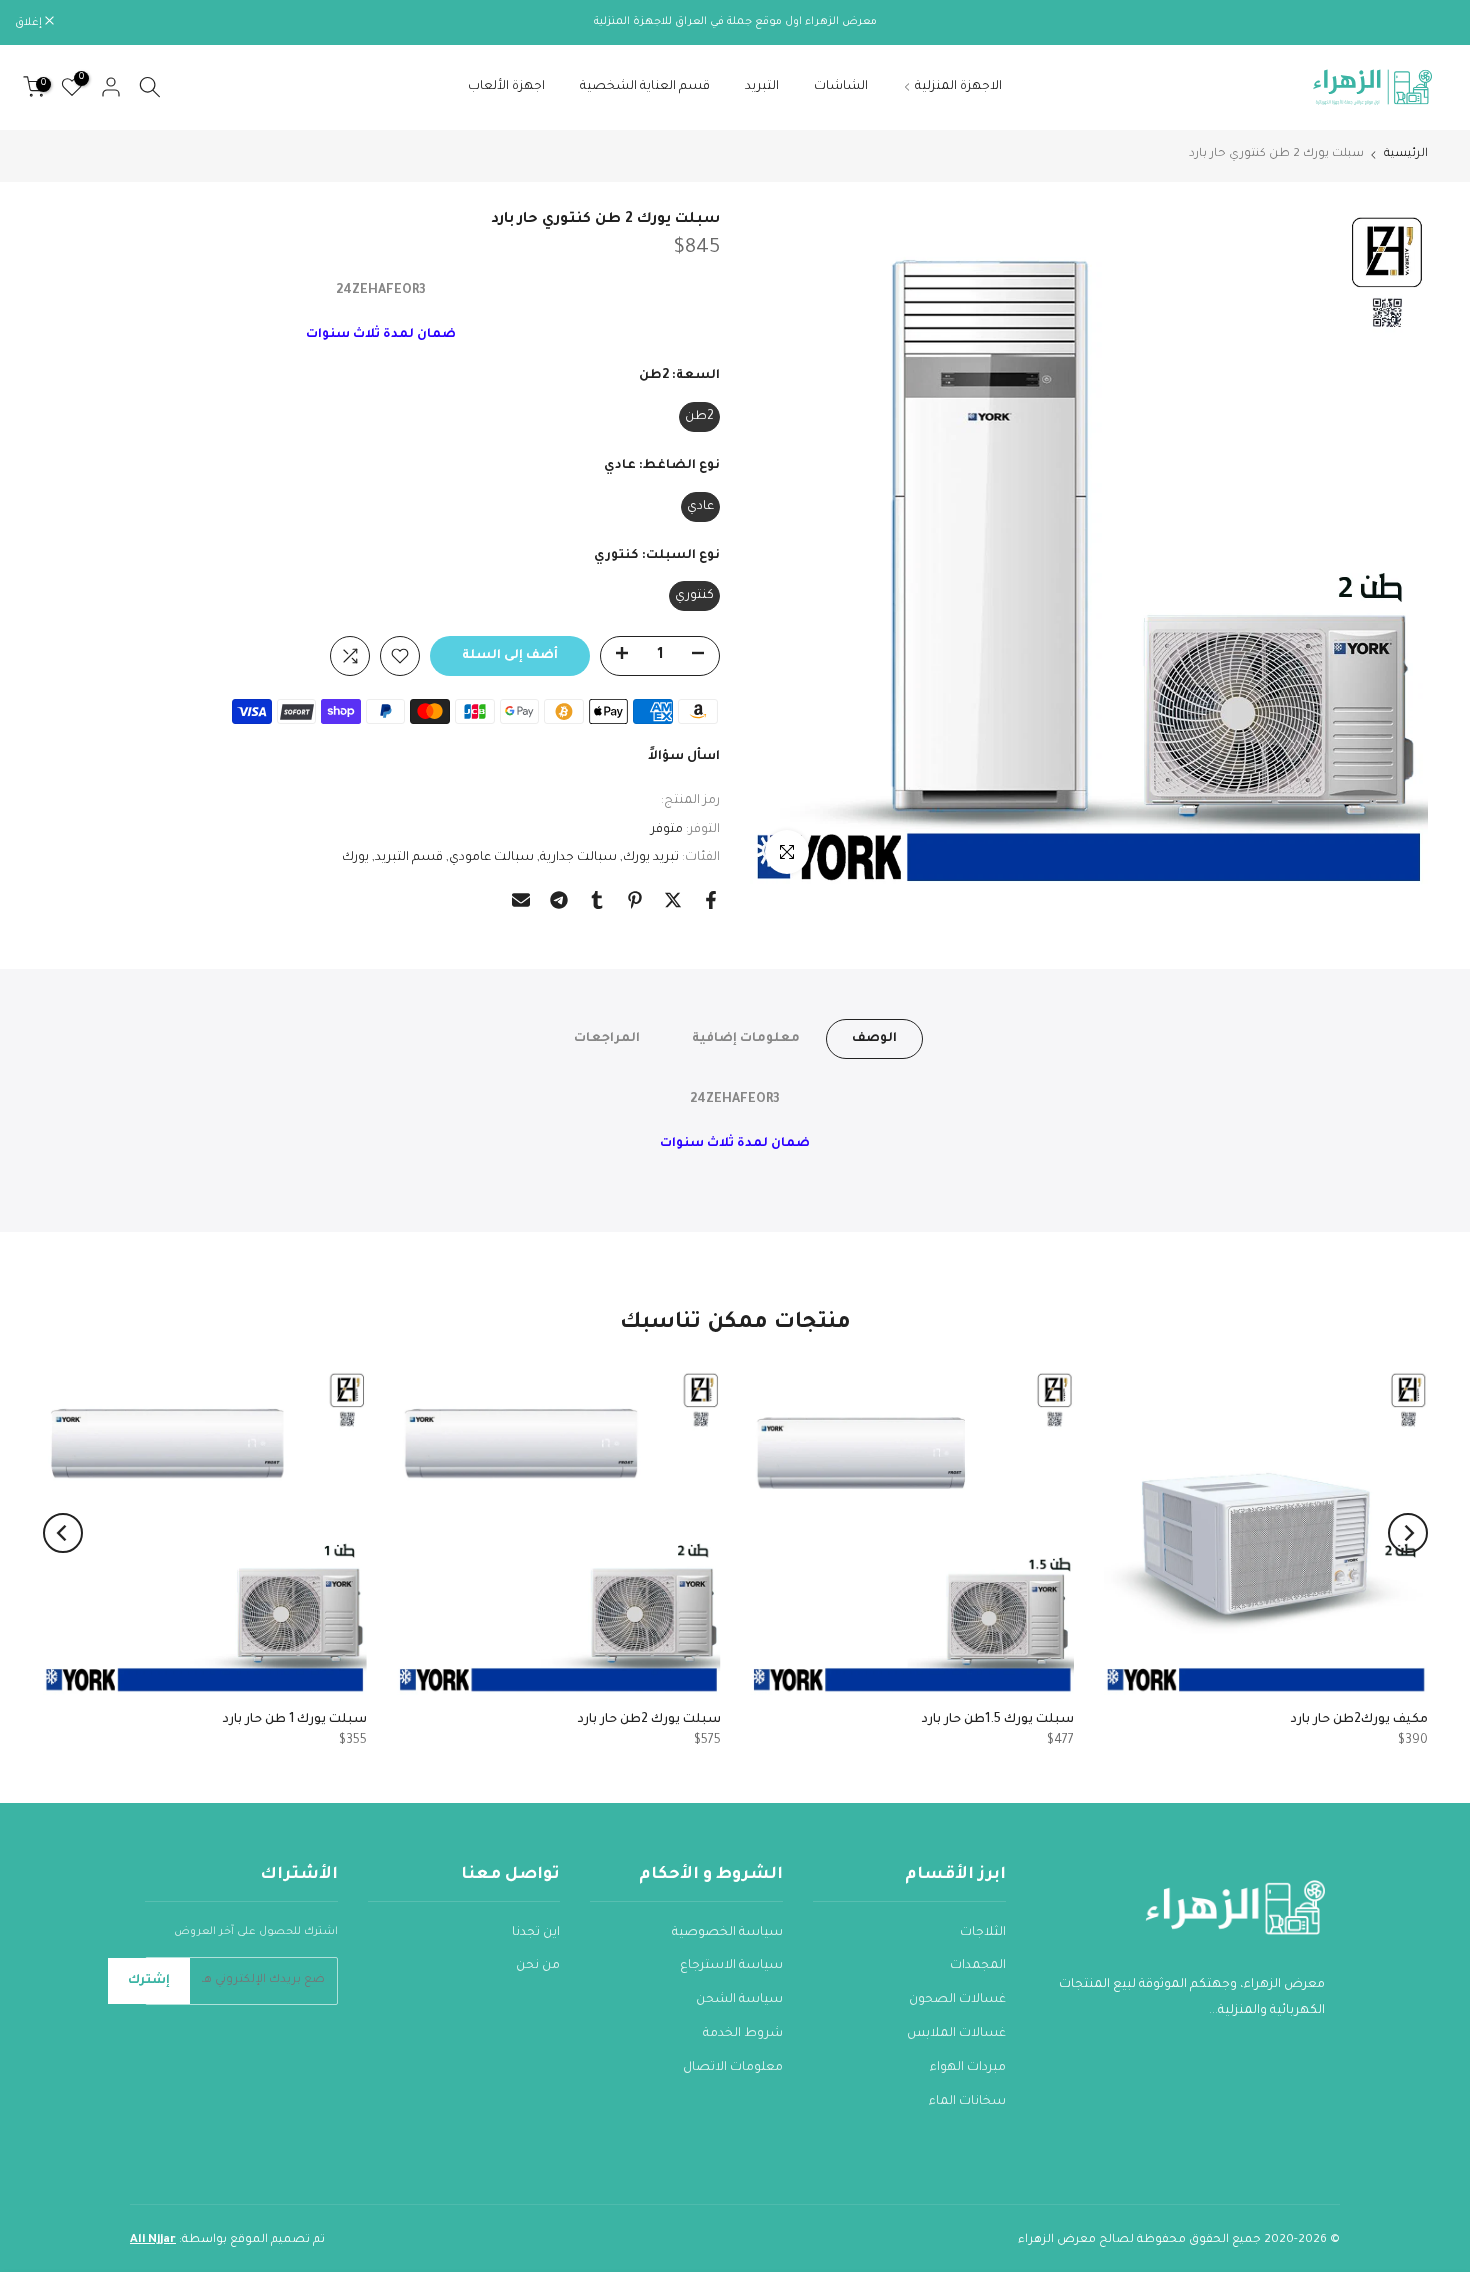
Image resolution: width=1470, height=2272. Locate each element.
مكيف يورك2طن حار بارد (1359, 1720)
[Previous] (1408, 1533)
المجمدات (978, 1966)
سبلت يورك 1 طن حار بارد (294, 1720)
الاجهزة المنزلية (958, 87)
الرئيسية (1406, 154)
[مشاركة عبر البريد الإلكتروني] (521, 900)
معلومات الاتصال (733, 2068)
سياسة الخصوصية (727, 1933)
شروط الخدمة (743, 2034)
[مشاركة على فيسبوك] (711, 900)
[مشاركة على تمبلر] (597, 900)
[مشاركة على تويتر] (673, 900)
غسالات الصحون (957, 2000)
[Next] (63, 1533)
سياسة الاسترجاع (731, 1966)
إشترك (149, 1981)
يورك (355, 858)
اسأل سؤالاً (684, 757)
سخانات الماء (967, 2102)
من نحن (538, 1966)
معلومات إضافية (746, 1039)
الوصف (874, 1039)
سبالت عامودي (491, 858)
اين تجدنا (536, 1933)
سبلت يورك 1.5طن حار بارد (998, 1720)
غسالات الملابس (956, 2034)
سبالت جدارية (578, 858)
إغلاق (1431, 23)
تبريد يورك (651, 858)
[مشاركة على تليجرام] (559, 900)
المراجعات (607, 1039)
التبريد (762, 87)
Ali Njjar (153, 2240)
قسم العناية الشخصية (645, 87)
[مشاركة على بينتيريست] (635, 900)
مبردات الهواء (968, 2068)
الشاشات (841, 87)
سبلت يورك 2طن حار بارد (648, 1720)
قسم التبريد (409, 858)
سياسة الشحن (739, 2000)
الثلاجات (983, 1933)
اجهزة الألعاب (506, 87)
